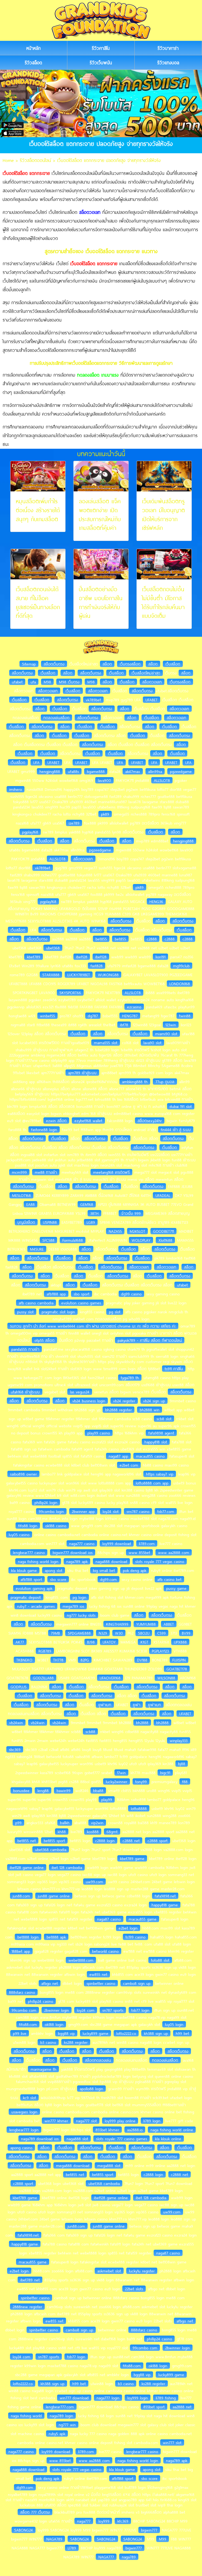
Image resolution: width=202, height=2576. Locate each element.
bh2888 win (150, 1410)
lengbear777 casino (29, 1552)
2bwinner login (57, 2010)
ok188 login (54, 2024)
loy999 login (138, 2398)
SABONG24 (24, 2530)
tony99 (141, 1782)
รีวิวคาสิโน (101, 48)
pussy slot (25, 1312)
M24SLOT (137, 1231)
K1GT (144, 1642)
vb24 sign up (154, 1401)
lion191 (160, 957)
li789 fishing (166, 2398)
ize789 (74, 823)
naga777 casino (82, 1543)
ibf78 (124, 1025)
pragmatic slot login (58, 1312)
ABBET (169, 1624)
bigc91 (165, 1773)
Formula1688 (73, 1240)
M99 (163, 2539)
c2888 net (131, 1840)
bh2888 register (118, 1410)
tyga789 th (130, 1378)
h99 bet (182, 2033)
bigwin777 (149, 2530)
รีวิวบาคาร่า (168, 48)
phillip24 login (46, 1502)
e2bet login (128, 1928)
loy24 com (86, 2010)
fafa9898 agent (161, 1433)
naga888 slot (77, 2139)
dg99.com (108, 1579)
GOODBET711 (163, 1231)
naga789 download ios (40, 2139)
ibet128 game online (27, 1867)
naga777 (84, 2521)
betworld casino (105, 1951)
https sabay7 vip (160, 1474)
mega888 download (73, 2165)
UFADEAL (163, 1195)
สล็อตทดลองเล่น (98, 2060)
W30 (119, 1633)
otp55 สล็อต (44, 1340)
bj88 (182, 1764)
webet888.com (81, 1960)
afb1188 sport (31, 1579)
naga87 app (118, 1456)
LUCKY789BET (79, 975)
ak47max (133, 771)
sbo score (58, 1579)
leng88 (43, 1790)
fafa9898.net (165, 1896)
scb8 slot (164, 1419)
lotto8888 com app (152, 1483)
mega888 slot (109, 2165)
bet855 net (27, 1840)
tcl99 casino (135, 1937)
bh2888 (142, 1723)
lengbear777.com (60, 2407)
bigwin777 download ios (73, 1552)
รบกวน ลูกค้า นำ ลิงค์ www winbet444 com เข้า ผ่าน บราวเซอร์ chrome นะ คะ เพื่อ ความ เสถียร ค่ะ (93, 1326)
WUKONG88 (108, 975)
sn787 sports (113, 2010)
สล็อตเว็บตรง (54, 664)
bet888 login (28, 1937)
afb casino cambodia (36, 1303)
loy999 (104, 2521)
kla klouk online (168, 2139)
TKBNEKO (24, 1660)
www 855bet (139, 1552)
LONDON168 (180, 984)
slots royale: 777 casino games (122, 2139)
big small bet (104, 1570)
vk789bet (93, 700)
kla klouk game (24, 1570)
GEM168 (87, 1204)
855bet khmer (107, 2130)
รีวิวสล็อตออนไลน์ (35, 160)
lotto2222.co (126, 2033)
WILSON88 (166, 1678)
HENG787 (130, 1016)
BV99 (186, 1633)
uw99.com (94, 1882)
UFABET (151, 700)
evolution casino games (81, 1303)
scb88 (90, 1731)
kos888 (93, 1832)
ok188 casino (56, 1526)
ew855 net (98, 1974)
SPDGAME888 (79, 1633)
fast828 (97, 966)
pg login (79, 1597)
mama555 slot (106, 1043)
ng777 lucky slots (81, 1615)
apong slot (54, 1570)
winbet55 (47, 1016)
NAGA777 (106, 2557)
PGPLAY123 (160, 1651)
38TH (94, 1213)
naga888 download (111, 1561)
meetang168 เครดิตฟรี (111, 1172)
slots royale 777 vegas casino (160, 1561)
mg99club (181, 966)
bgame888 (96, 771)
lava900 (104, 780)
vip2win (97, 1823)
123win (171, 1025)
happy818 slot (156, 1442)
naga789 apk (77, 1561)
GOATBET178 (177, 1669)
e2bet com (129, 1465)
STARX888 (51, 975)
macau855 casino (150, 1456)
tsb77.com (166, 1511)
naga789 (129, 2557)
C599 (161, 1633)
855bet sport (154, 2407)
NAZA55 (115, 1231)
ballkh (65, 1823)
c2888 (152, 939)
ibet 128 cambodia (67, 1867)
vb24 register (124, 1401)
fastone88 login (44, 1129)
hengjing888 (50, 771)
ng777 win (67, 2425)
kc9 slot (29, 2098)
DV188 (142, 1660)
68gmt (112, 1832)
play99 (107, 1799)
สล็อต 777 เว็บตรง (35, 2512)
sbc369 (15, 1749)
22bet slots (134, 2289)
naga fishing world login (38, 1561)
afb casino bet (169, 1579)
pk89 (105, 814)
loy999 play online (120, 2121)
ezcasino (134, 1007)
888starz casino (22, 1992)
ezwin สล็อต (56, 1121)
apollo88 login (91, 2089)
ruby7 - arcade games (36, 1606)
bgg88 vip (66, 2033)
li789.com (147, 1543)
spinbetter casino (101, 1983)
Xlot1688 (165, 1240)
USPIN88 (50, 1222)
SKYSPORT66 (70, 993)
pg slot (115, 1312)
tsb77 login (140, 2010)
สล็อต (107, 664)
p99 (18, 1823)
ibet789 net (30, 2280)
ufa (33, 682)
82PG (85, 1660)
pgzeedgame (181, 771)
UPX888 (180, 1642)
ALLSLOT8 (162, 780)
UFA (36, 762)
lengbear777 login (24, 2130)
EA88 (31, 1204)
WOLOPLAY (141, 1240)
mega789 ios (73, 1606)
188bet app (21, 1951)
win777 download (74, 2398)
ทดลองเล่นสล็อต (56, 718)
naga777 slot (86, 2121)
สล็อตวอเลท (152, 682)
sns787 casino (138, 1511)
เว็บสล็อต (173, 664)
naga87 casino (109, 1919)
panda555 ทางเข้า (25, 1349)
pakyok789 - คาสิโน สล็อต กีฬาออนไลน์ (150, 1340)
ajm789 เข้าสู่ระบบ (82, 1073)
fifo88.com (28, 2024)
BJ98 (91, 1642)
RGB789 (45, 1651)
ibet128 (82, 957)
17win (121, 1773)
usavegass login (24, 2112)
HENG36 (156, 901)
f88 (185, 1782)
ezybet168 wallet (88, 1121)
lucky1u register (142, 2271)
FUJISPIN (179, 1660)
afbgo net (50, 1983)
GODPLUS (19, 1687)
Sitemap (29, 664)
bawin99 (64, 1790)
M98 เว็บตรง (69, 682)
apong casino (21, 2148)
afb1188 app (56, 1294)
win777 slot (172, 2442)
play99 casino (99, 1433)
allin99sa (155, 771)
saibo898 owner (23, 1474)
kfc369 (123, 2521)
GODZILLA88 (43, 1678)
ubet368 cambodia (51, 1849)
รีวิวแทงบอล (168, 63)
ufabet (17, 682)
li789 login (152, 2121)
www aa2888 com (174, 1552)
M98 (47, 682)
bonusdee (21, 1790)
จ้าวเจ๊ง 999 (131, 1213)
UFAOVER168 (110, 1678)
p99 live (20, 2033)
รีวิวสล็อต (33, 63)
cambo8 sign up (137, 1983)
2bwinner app (83, 1511)
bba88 (98, 1790)
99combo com (24, 2010)
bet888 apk (56, 1937)
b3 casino (48, 2042)
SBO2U (144, 1633)
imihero (16, 789)
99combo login (51, 1511)
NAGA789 (54, 2539)
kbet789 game (132, 1858)
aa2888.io (135, 2130)
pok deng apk (135, 1570)
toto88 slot (160, 1960)
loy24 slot (111, 1511)
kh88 (62, 1832)
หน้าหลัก (34, 48)
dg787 (93, 1016)
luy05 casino (19, 1534)
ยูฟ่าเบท (105, 1705)
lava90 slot (152, 1043)
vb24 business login (89, 1401)
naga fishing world (26, 2416)
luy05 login (174, 2024)
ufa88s (73, 771)
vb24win (16, 1723)
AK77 (20, 1642)
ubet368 (53, 948)
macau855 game (143, 1919)
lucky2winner (117, 1782)
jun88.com (21, 1896)
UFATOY (109, 1642)
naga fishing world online (172, 2130)
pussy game (176, 1588)
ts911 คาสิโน (174, 1369)
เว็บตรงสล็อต (130, 664)
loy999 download (117, 1543)
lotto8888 (139, 1808)
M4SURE (37, 1249)
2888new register (27, 2307)
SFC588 (48, 1240)
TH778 (58, 1660)
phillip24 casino (41, 2001)
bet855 (101, 939)
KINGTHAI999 (117, 1624)
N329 (103, 1633)
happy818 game (165, 1905)
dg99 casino (131, 1294)
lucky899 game (95, 2033)
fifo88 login (28, 1526)
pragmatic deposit (26, 1597)
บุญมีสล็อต (26, 1222)
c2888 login (105, 1840)
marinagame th (43, 2069)
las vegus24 (80, 1392)
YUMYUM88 (146, 1624)
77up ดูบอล (165, 1082)
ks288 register (76, 2042)
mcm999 (19, 1172)
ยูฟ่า (137, 1705)
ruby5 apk (57, 2434)
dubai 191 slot (181, 1106)
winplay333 (179, 1740)
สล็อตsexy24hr (150, 1121)
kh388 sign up (156, 2033)
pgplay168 (30, 832)
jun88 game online (54, 1896)
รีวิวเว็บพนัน (101, 63)
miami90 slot (166, 1034)
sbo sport (82, 1294)
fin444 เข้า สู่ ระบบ (176, 1129)
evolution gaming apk (34, 1588)
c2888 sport (158, 1840)
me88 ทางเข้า (46, 1172)
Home (8, 160)
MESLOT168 (21, 1195)
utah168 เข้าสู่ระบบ (25, 1392)
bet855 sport (54, 1840)
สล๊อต (153, 664)
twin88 (185, 1016)
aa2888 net (182, 2407)
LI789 (72, 2548)
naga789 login (61, 2416)
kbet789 (34, 957)
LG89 (91, 1222)
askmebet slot (109, 2271)
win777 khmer (56, 2121)
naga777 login (108, 2398)
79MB (55, 1633)
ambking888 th (135, 1082)
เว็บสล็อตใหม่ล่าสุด (146, 673)
